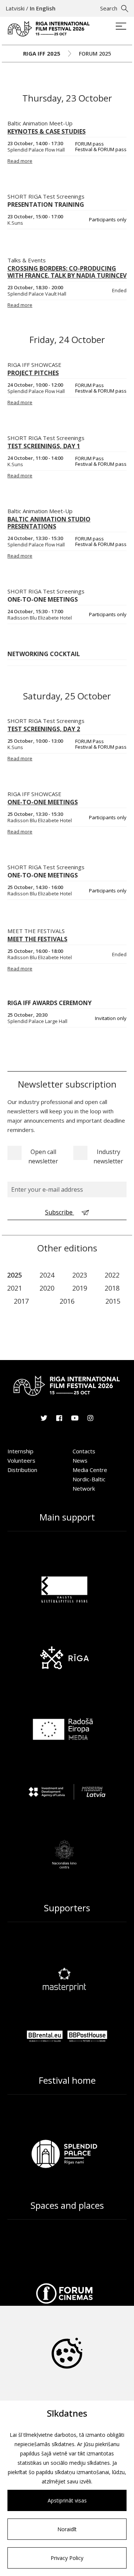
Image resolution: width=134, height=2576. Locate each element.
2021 (15, 1288)
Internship (20, 1451)
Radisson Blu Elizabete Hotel (40, 821)
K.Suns (15, 464)
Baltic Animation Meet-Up (40, 123)
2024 (47, 1275)
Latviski (15, 8)
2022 (112, 1275)
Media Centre (90, 1470)
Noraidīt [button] (67, 2529)
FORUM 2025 (95, 54)
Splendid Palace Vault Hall (37, 294)
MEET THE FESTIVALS (36, 931)
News (80, 1460)
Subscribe (60, 1212)
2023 (80, 1275)
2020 (47, 1288)
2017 (21, 1301)
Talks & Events (27, 260)
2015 (113, 1301)
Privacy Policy (67, 2558)
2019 (80, 1288)
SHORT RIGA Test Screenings (46, 438)
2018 (112, 1288)
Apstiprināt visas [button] (67, 2500)
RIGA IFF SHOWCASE (34, 365)
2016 (67, 1301)
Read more (20, 161)
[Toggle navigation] (121, 27)
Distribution (22, 1470)
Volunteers (21, 1460)
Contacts (84, 1451)
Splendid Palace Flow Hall (36, 150)
